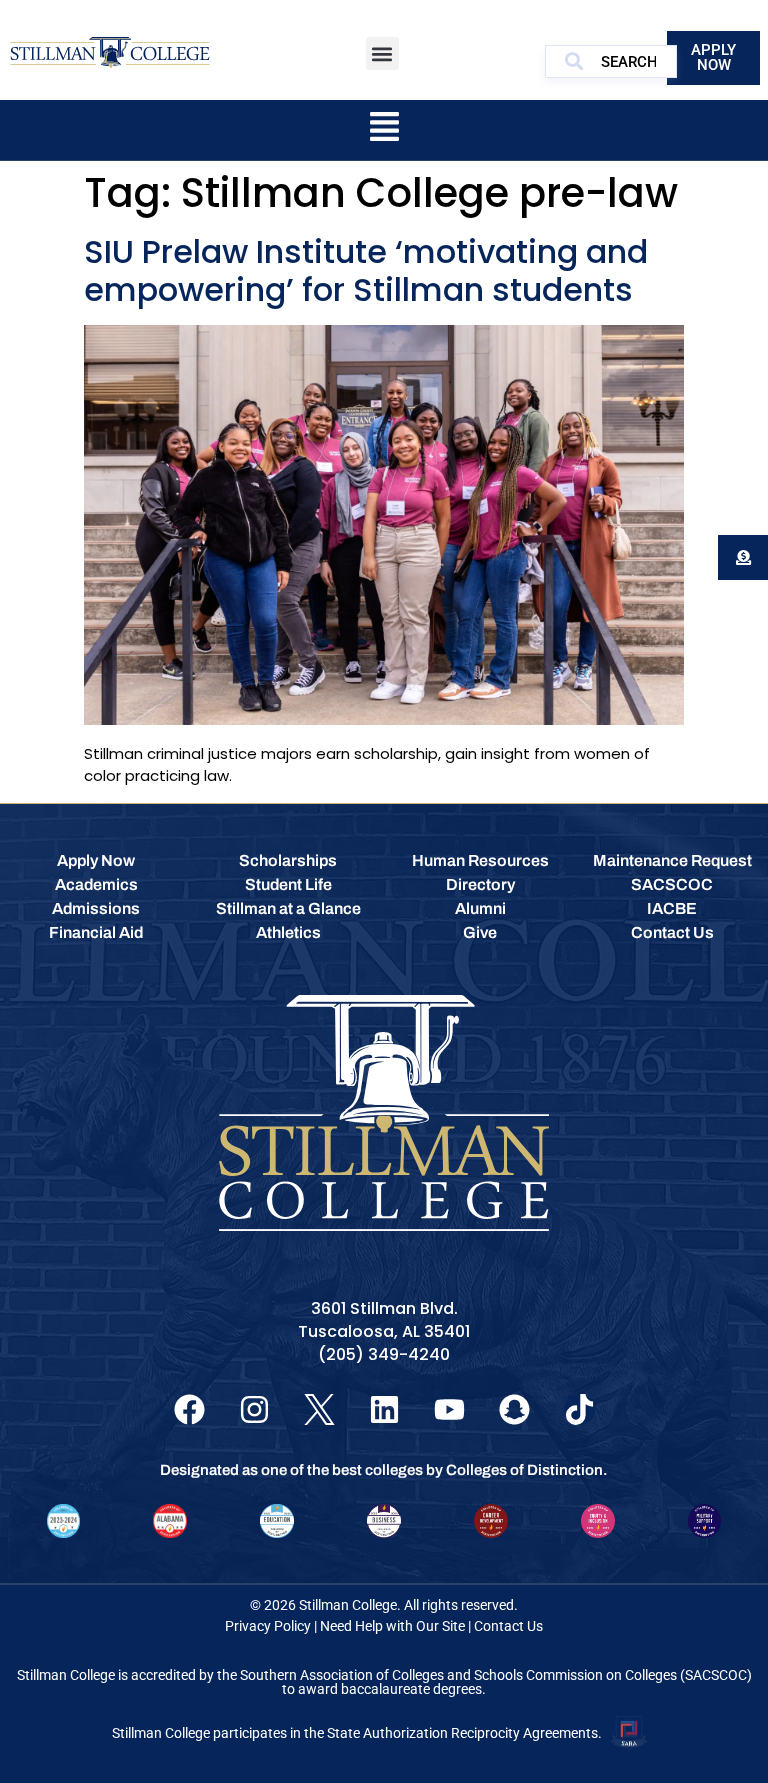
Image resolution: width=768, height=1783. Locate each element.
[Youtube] (449, 1409)
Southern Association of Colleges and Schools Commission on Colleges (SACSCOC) (496, 1675)
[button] (382, 53)
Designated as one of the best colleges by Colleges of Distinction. (384, 1470)
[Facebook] (189, 1409)
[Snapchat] (514, 1409)
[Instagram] (254, 1409)
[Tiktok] (579, 1409)
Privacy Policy (268, 1626)
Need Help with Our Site (392, 1626)
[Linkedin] (384, 1409)
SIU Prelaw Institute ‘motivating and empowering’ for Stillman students (366, 270)
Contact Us (508, 1626)
